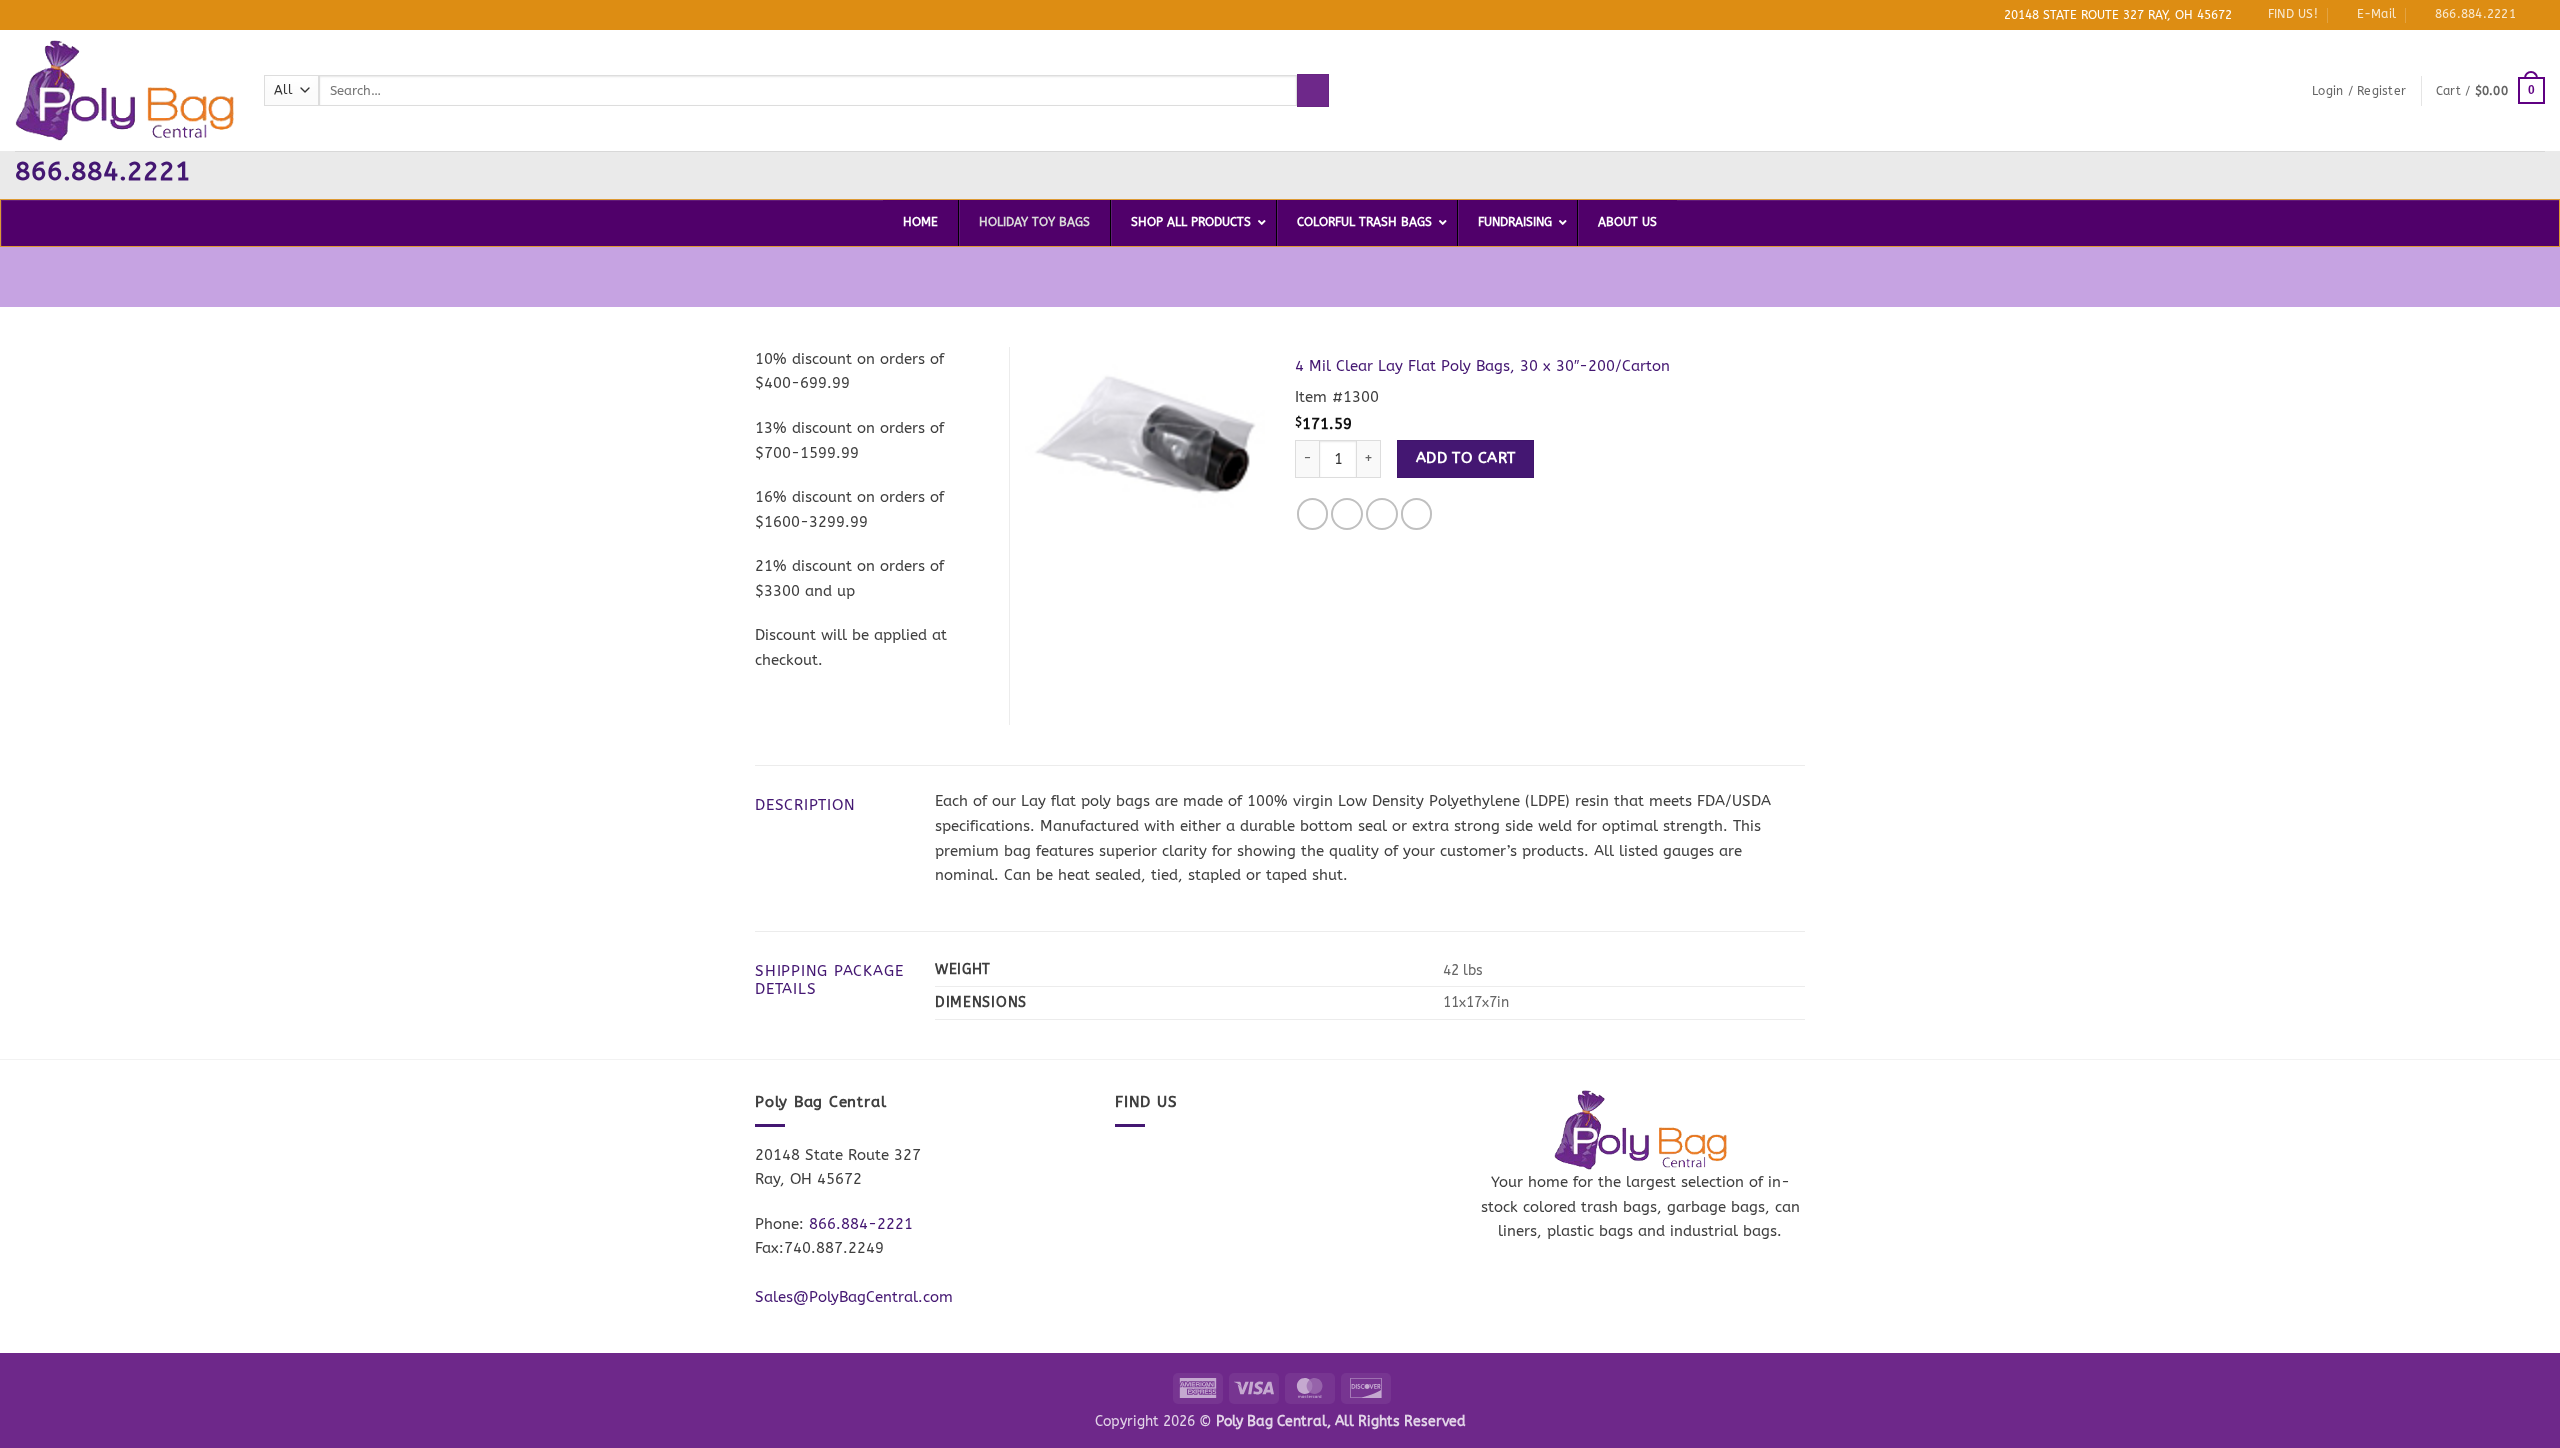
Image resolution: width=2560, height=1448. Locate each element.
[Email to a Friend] (1382, 514)
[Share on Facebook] (1313, 514)
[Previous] (1055, 433)
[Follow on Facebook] (2536, 15)
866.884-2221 (861, 1224)
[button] (2359, 91)
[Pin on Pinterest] (1417, 514)
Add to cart (1466, 458)
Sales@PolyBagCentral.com (854, 1297)
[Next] (1235, 433)
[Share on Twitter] (1347, 514)
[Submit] (1313, 90)
